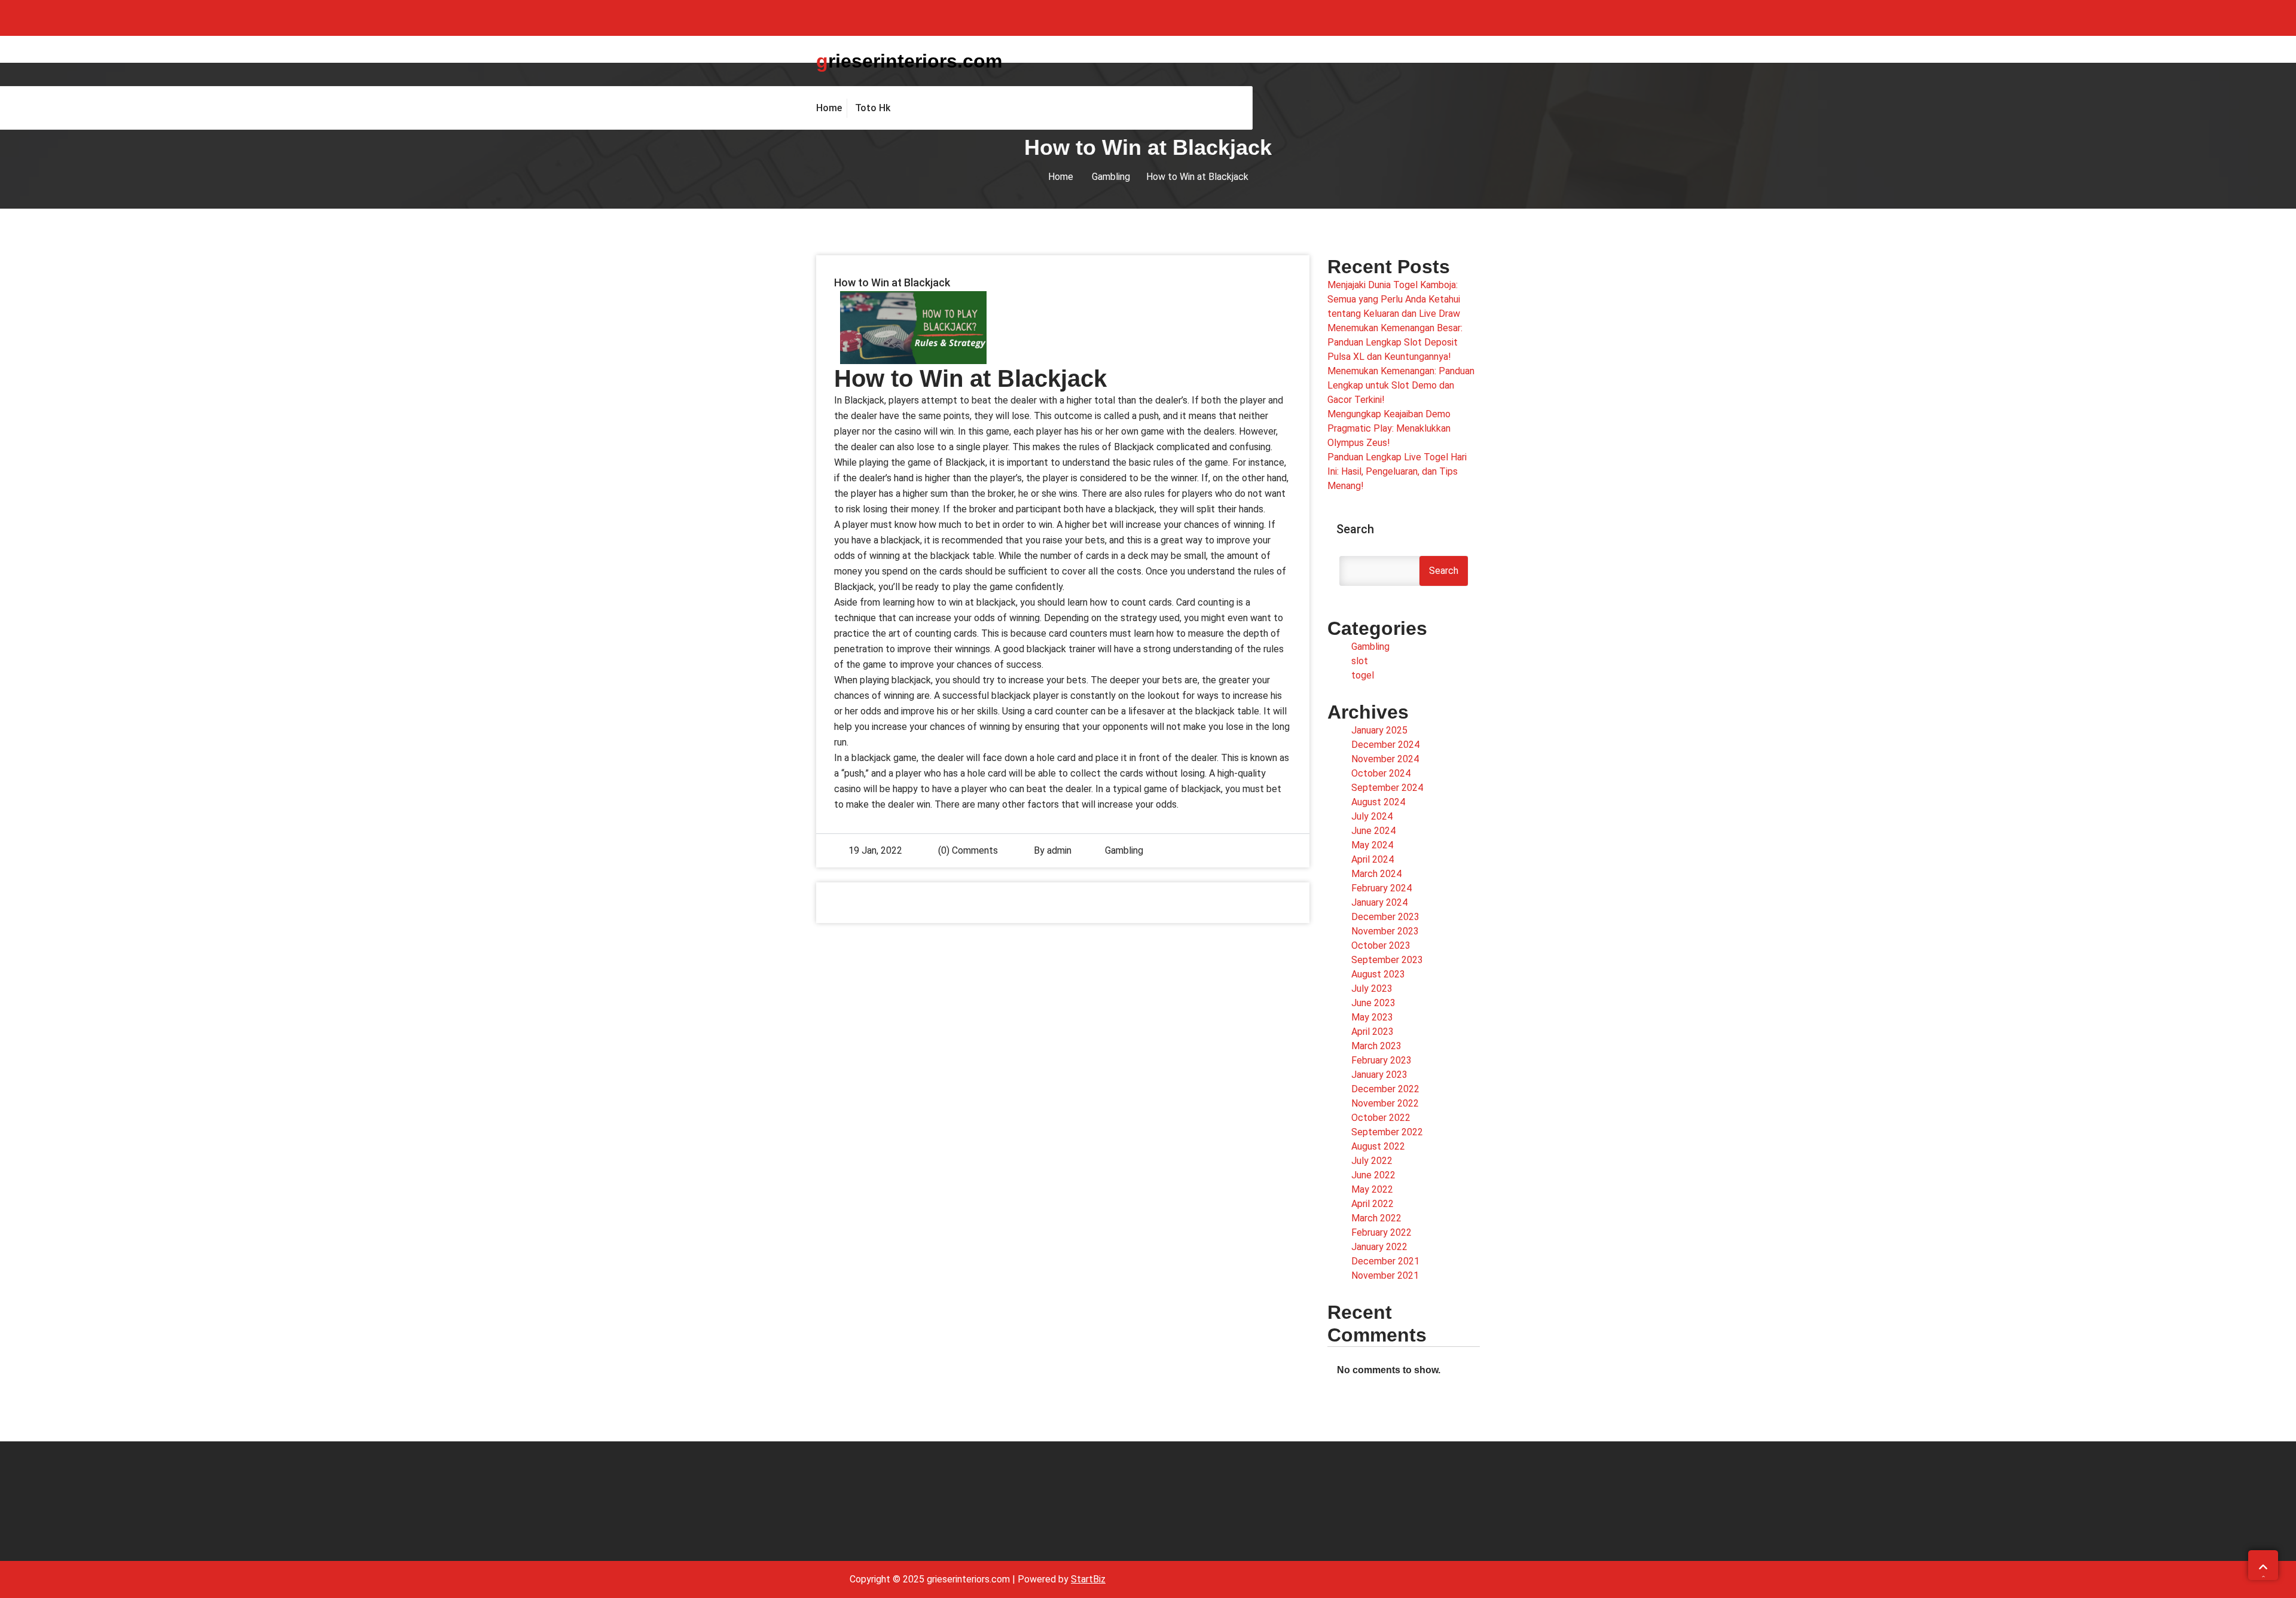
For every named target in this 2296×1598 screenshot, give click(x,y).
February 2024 (1381, 888)
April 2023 (1373, 1032)
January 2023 (1379, 1075)
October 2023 (1381, 945)
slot (1360, 661)
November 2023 (1385, 931)
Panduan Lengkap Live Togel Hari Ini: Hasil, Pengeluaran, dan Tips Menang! (1397, 471)
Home (1061, 177)
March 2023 (1376, 1046)
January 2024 (1379, 902)
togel (1363, 675)
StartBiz (1088, 1579)
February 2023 (1381, 1060)
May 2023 (1372, 1017)
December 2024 (1385, 745)
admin (1059, 850)
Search (1355, 529)
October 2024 (1381, 773)
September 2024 (1387, 788)
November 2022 (1385, 1103)
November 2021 (1385, 1275)
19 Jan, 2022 (875, 850)
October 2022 (1381, 1118)
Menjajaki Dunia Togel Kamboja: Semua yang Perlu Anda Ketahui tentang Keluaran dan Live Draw (1394, 299)
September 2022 (1387, 1132)
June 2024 (1373, 831)
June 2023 (1373, 1003)
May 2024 (1372, 845)
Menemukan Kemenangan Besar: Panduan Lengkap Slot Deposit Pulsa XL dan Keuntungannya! (1395, 342)
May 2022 (1372, 1189)
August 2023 (1378, 974)
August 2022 (1378, 1146)
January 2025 (1379, 730)
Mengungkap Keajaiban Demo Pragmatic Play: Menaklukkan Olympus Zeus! (1389, 428)
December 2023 (1385, 917)
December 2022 (1385, 1089)
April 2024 (1373, 859)
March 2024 (1376, 874)
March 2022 (1376, 1218)
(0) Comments (967, 850)
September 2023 (1387, 960)
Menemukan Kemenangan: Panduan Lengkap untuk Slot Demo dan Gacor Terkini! (1401, 385)
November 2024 (1385, 759)
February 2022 (1381, 1232)
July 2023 (1372, 989)
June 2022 (1373, 1175)
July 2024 (1372, 816)
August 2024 (1378, 802)
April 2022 (1373, 1204)
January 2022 (1379, 1247)
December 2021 (1385, 1261)
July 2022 (1372, 1161)
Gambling (1111, 177)
